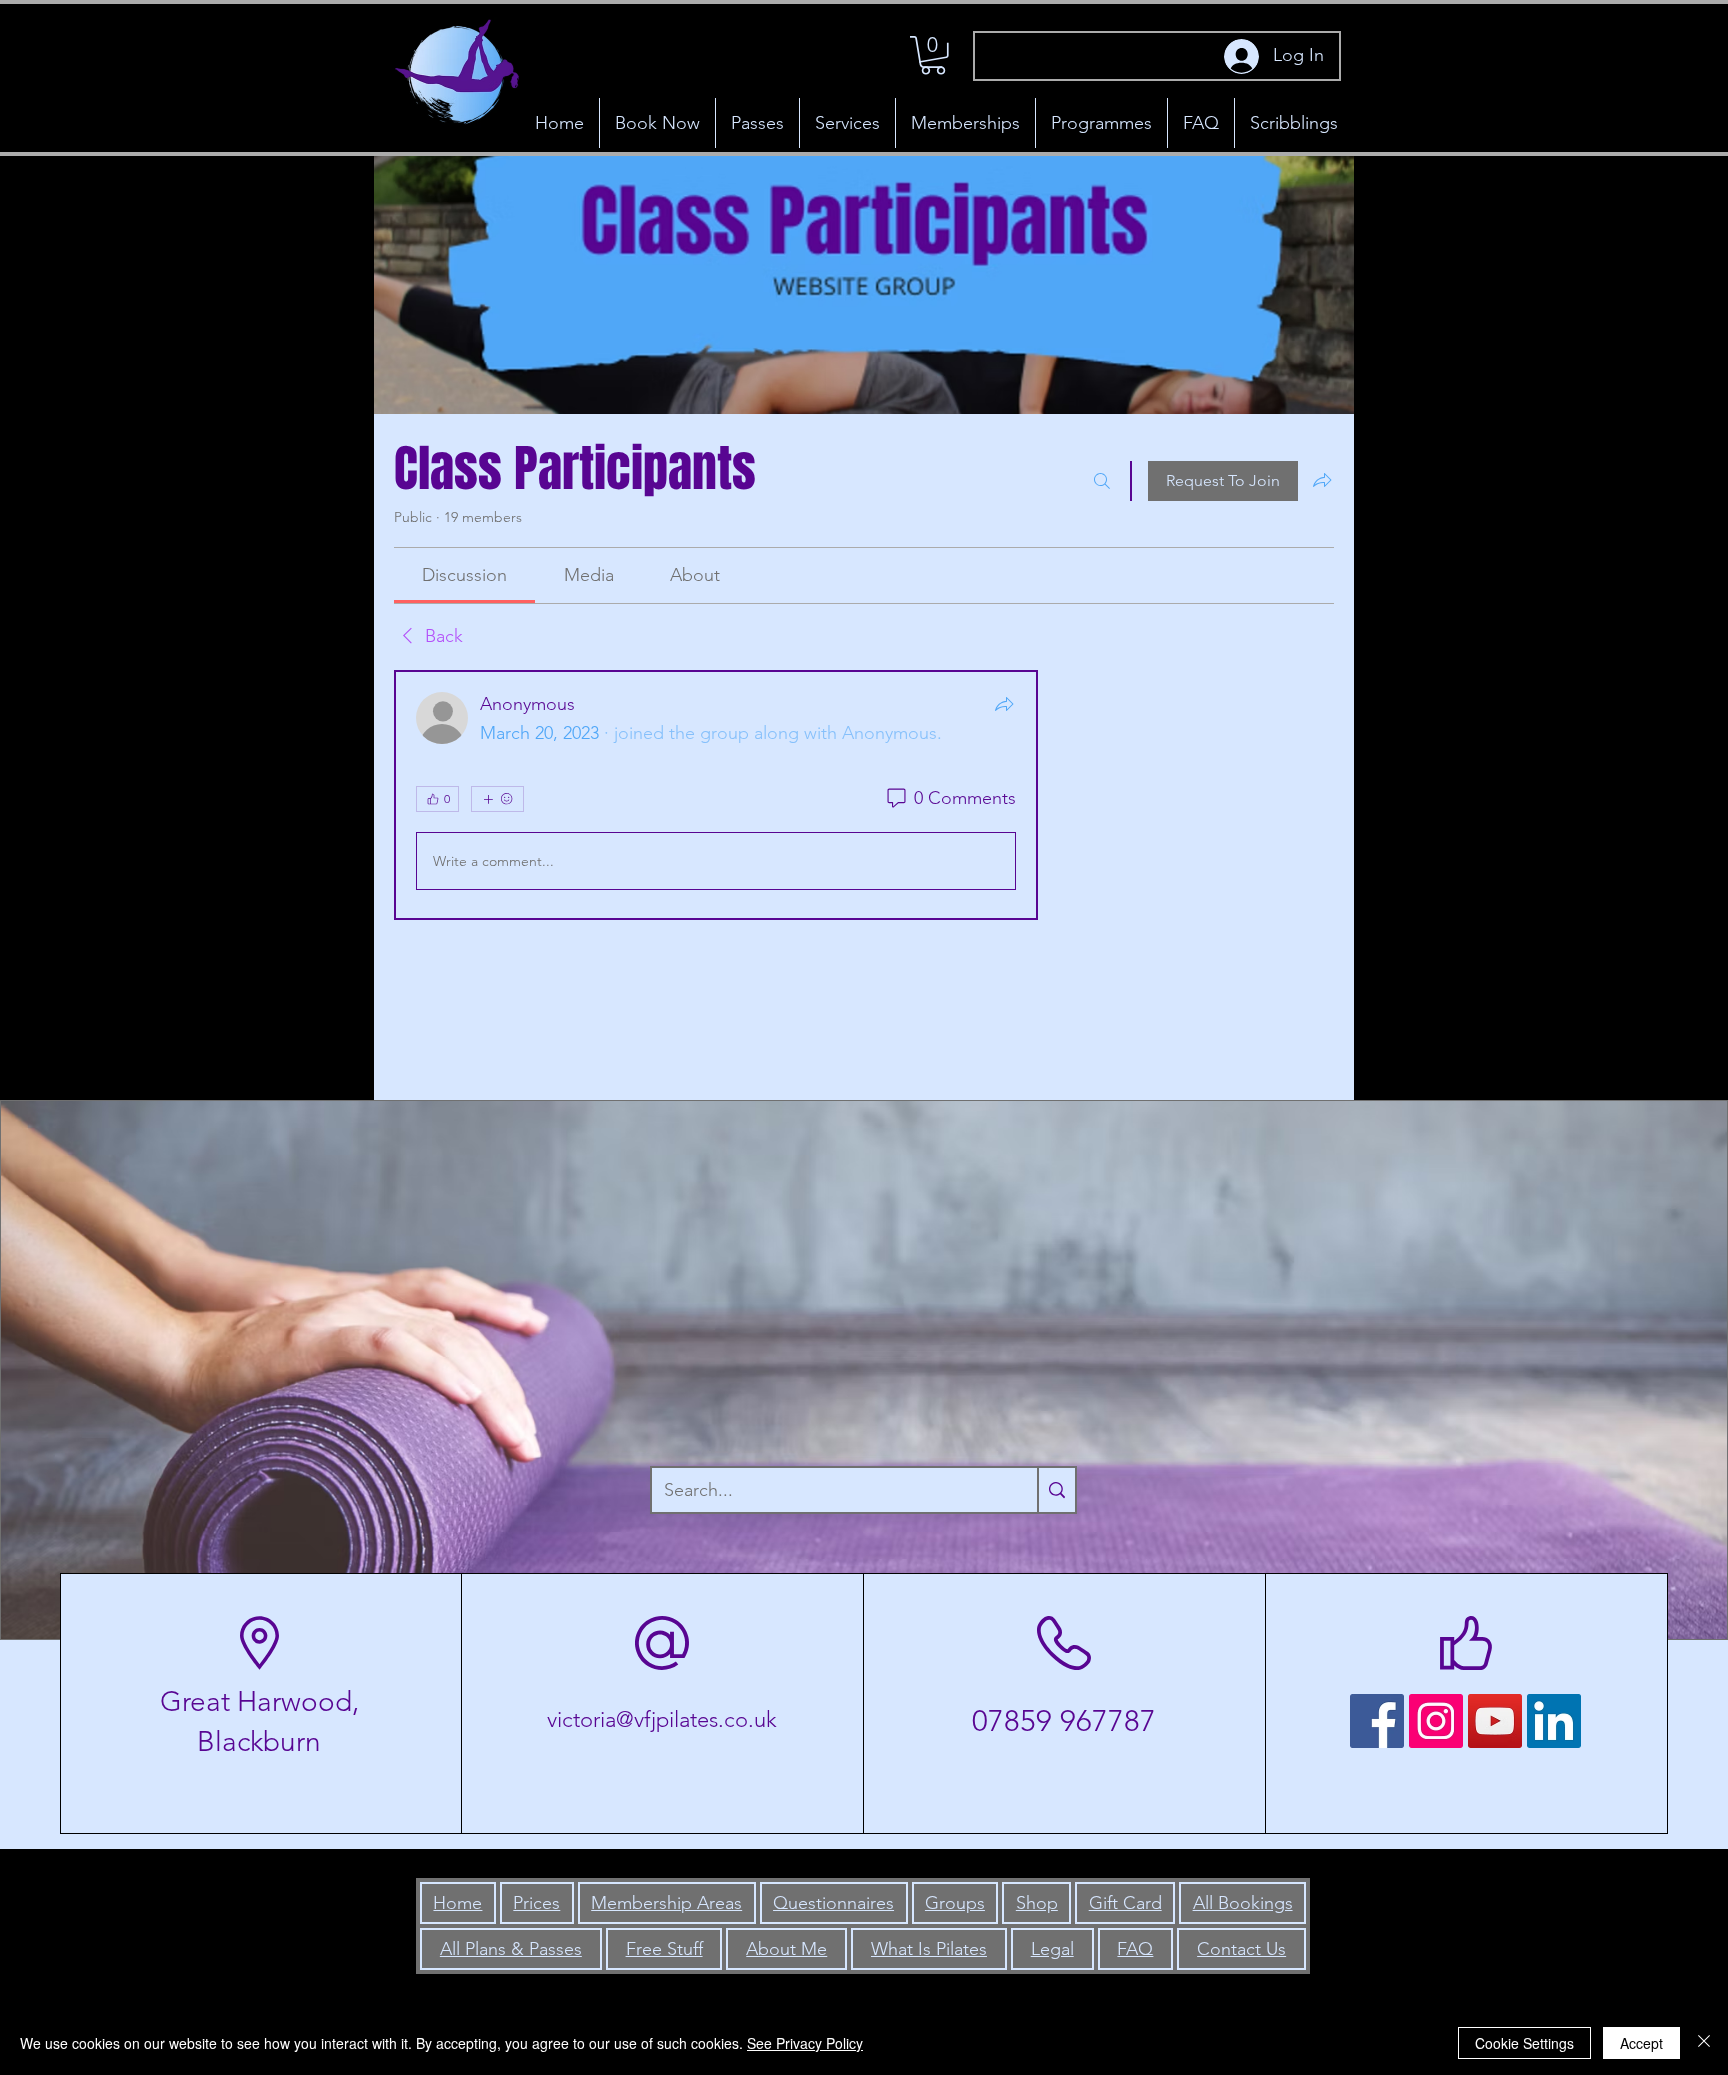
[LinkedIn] (1554, 1721)
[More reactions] (497, 799)
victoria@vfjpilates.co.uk (662, 1719)
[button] (933, 55)
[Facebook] (1377, 1721)
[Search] (1102, 481)
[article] (716, 795)
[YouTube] (1495, 1721)
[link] (464, 575)
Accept (1641, 2043)
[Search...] (1056, 1490)
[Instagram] (1436, 1721)
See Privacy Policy (805, 2043)
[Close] (1704, 2043)
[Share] (1004, 704)
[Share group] (1322, 480)
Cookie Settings (1524, 2043)
